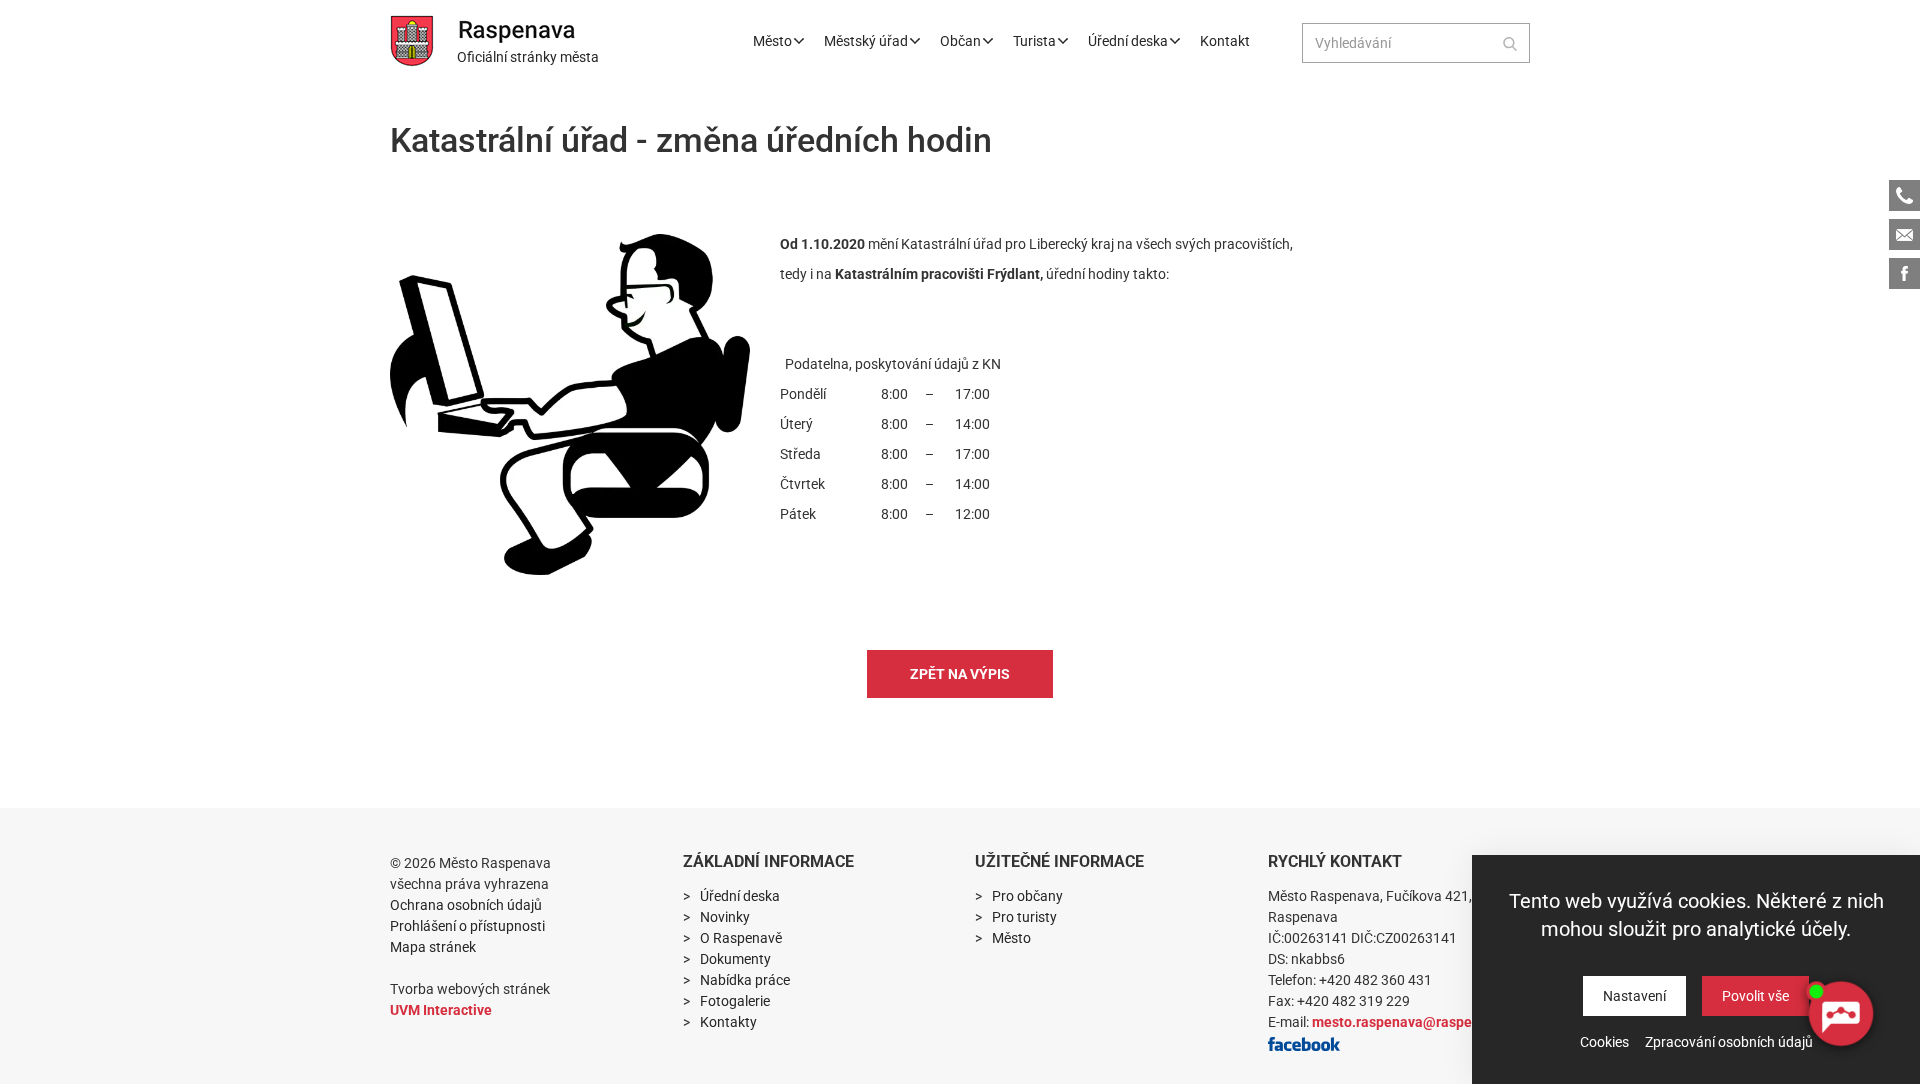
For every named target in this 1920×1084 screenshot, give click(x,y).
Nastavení (1634, 996)
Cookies (1604, 1042)
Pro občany (1027, 896)
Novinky (725, 917)
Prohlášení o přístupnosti (467, 926)
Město (772, 41)
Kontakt (1225, 41)
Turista (1034, 41)
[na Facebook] (1304, 1043)
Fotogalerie (735, 1001)
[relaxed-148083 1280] (570, 404)
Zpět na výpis (960, 674)
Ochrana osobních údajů (466, 905)
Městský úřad (866, 41)
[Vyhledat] (1510, 43)
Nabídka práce (745, 980)
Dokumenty (735, 959)
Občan (960, 41)
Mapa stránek (433, 947)
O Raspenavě (741, 938)
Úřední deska (1128, 41)
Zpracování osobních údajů (1729, 1042)
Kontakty (728, 1022)
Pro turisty (1024, 917)
